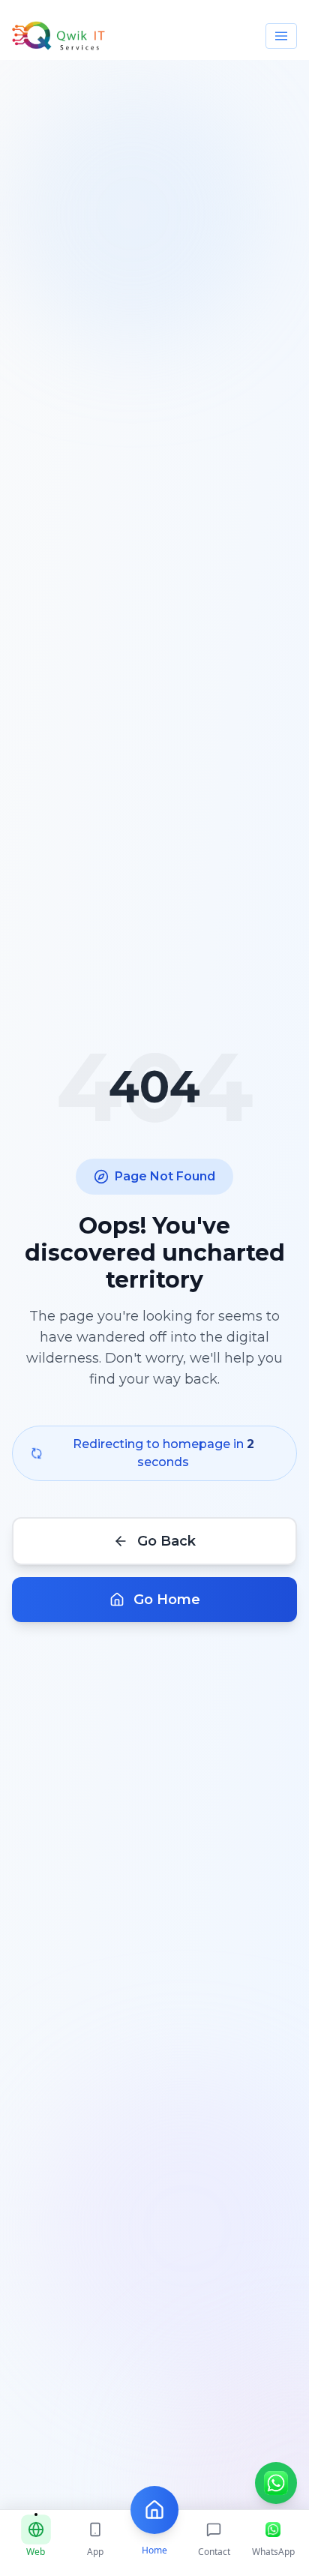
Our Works (154, 333)
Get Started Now (154, 287)
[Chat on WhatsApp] (276, 2483)
